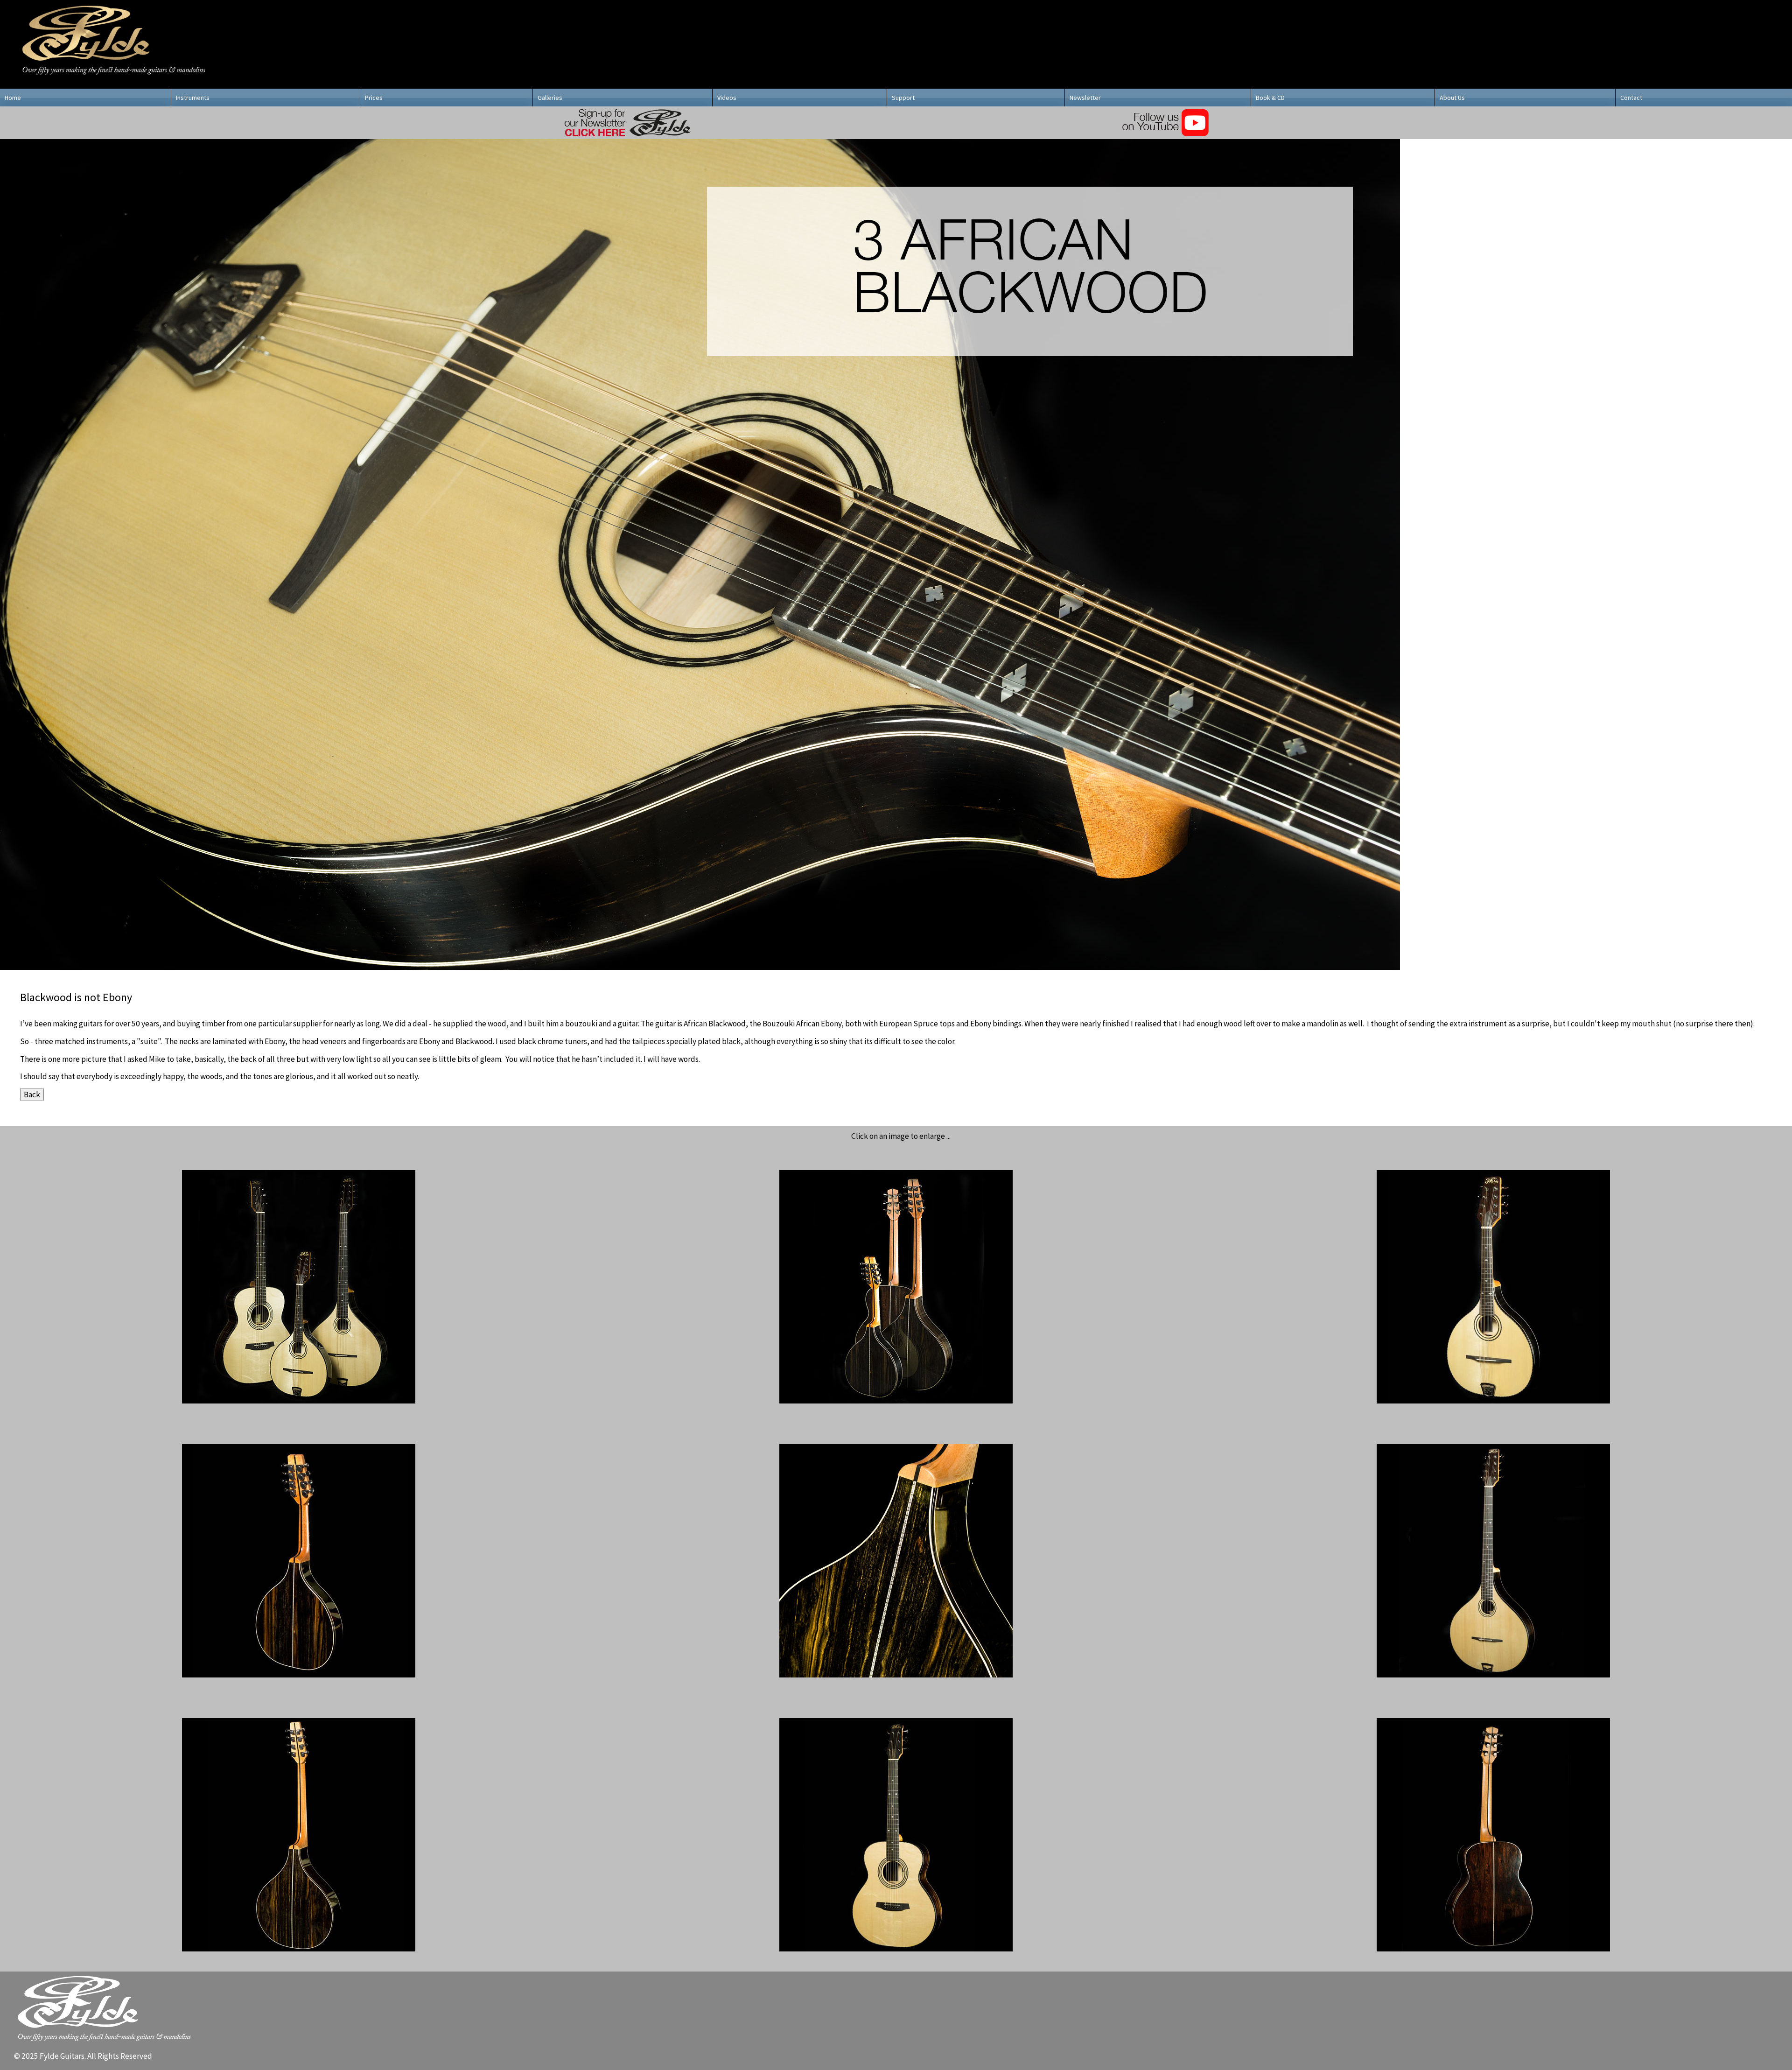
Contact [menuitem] (1631, 98)
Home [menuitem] (13, 98)
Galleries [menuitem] (550, 98)
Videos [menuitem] (727, 98)
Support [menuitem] (903, 98)
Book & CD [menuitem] (1270, 98)
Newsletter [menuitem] (1085, 98)
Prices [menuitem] (374, 98)
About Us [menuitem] (1452, 98)
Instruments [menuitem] (193, 98)
